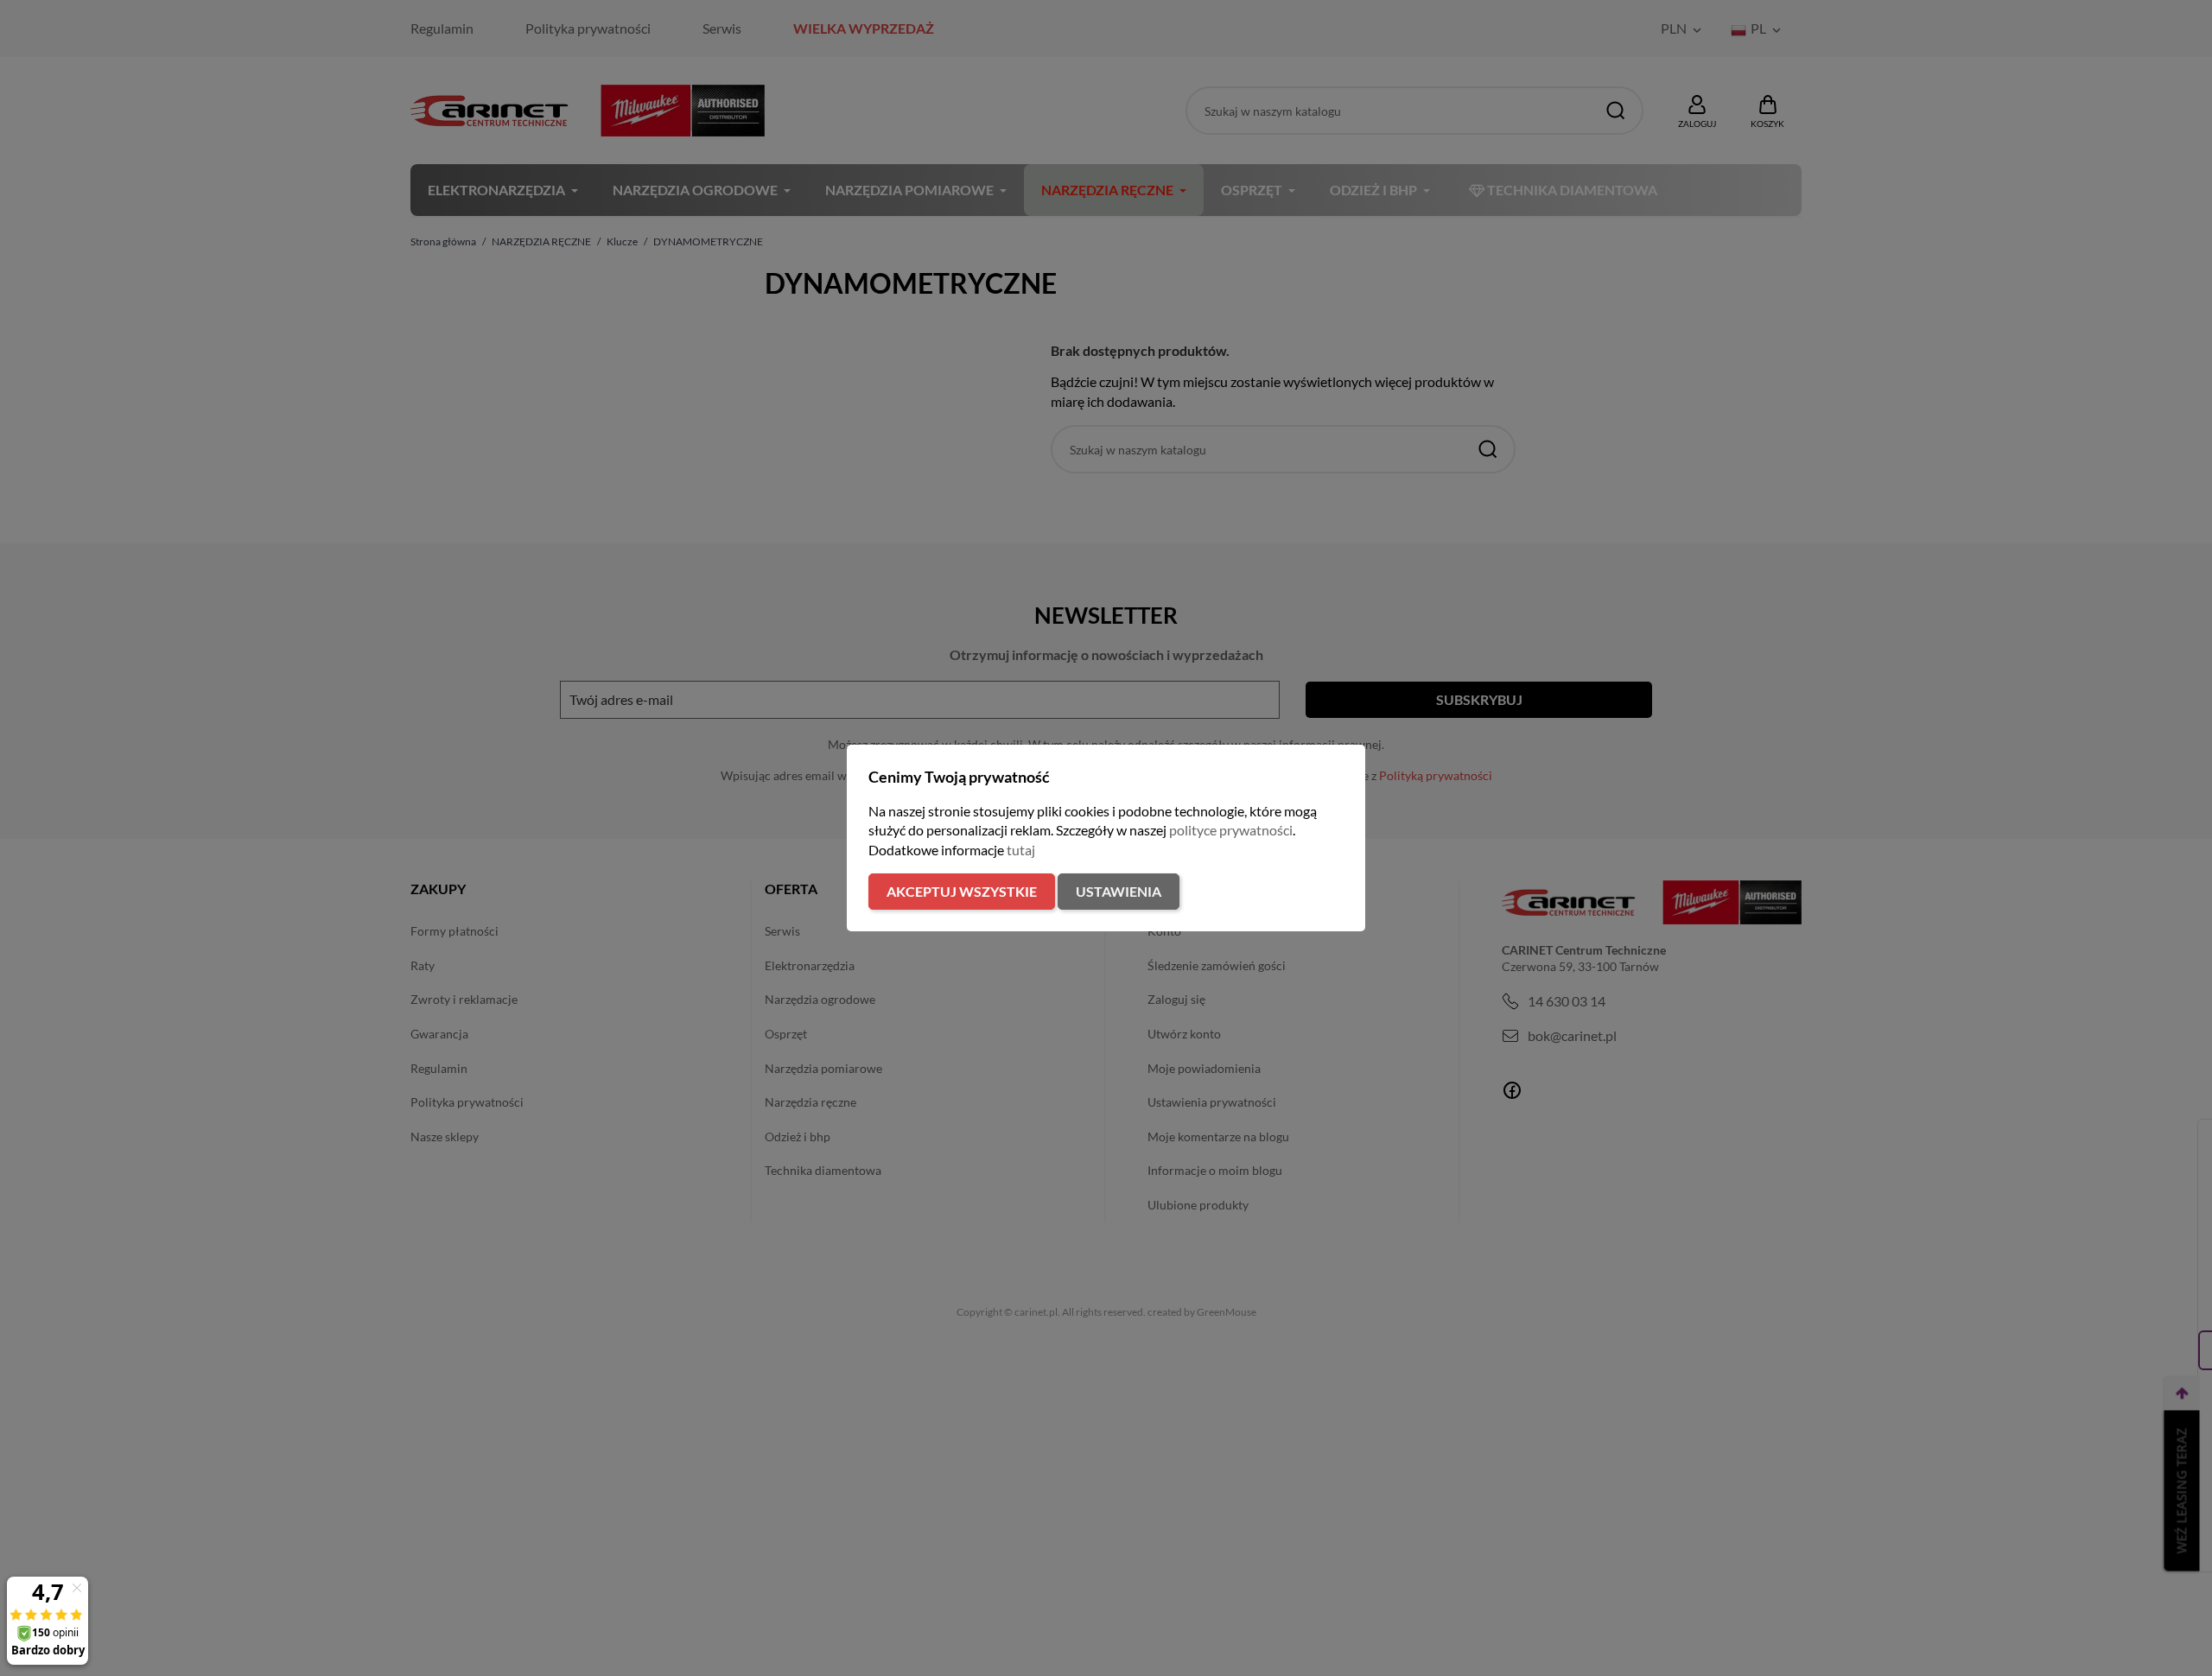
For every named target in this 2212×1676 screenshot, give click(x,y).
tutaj (1021, 850)
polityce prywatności (1231, 830)
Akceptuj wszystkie (962, 891)
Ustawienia (1119, 891)
